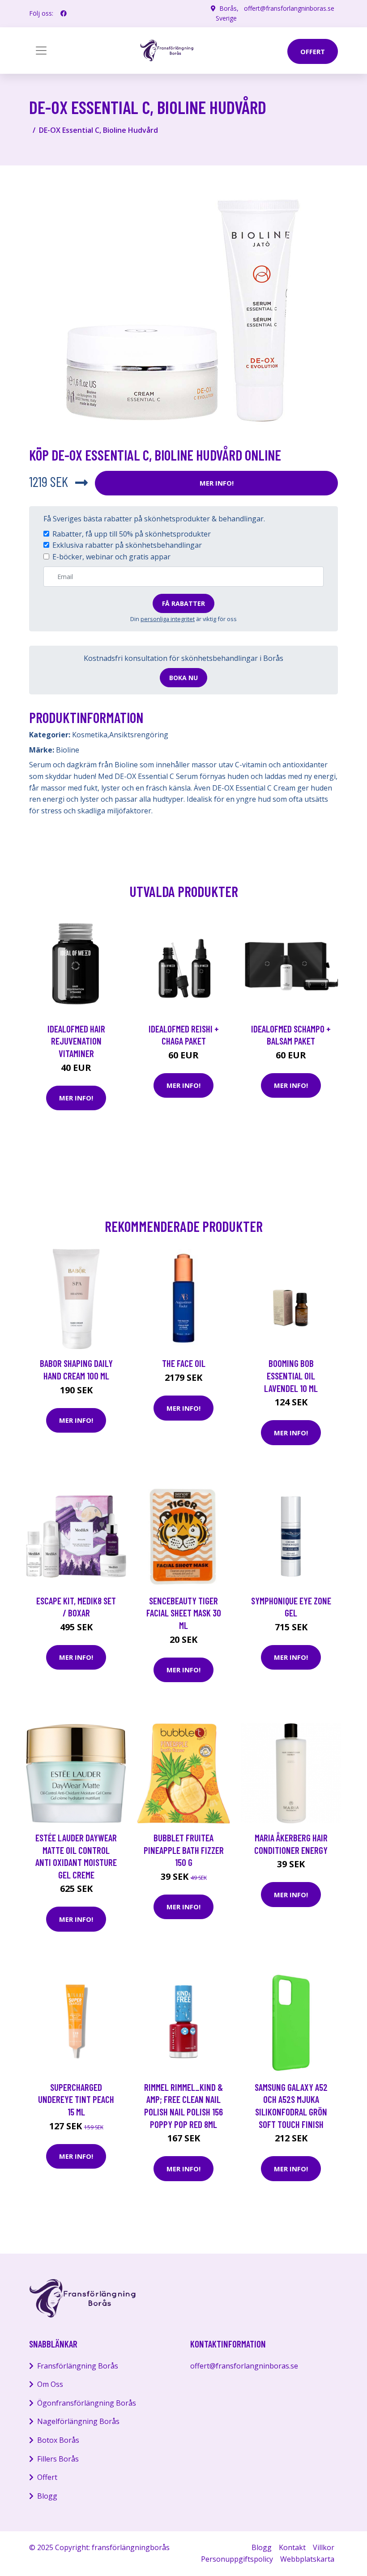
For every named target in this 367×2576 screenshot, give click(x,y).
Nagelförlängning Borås (78, 2421)
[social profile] (64, 13)
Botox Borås (58, 2440)
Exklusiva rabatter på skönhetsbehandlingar (127, 545)
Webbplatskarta (307, 2559)
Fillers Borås (58, 2459)
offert (313, 51)
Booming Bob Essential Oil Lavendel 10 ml (291, 1375)
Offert (47, 2477)
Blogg (47, 2496)
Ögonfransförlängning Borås (87, 2403)
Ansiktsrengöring (139, 735)
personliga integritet (168, 619)
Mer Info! (217, 483)
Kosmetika (90, 735)
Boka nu (183, 678)
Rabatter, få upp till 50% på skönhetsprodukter (132, 534)
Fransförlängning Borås (78, 2366)
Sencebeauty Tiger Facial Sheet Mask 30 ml (184, 1613)
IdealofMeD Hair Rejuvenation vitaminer (76, 1041)
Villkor (324, 2547)
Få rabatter (183, 603)
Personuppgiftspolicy (237, 2559)
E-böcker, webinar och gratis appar (111, 557)
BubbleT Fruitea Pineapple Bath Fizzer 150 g (184, 1850)
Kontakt (292, 2547)
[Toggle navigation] (41, 51)
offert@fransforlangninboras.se (289, 8)
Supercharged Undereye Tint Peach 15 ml (76, 2099)
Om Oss (50, 2384)
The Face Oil (184, 1363)
